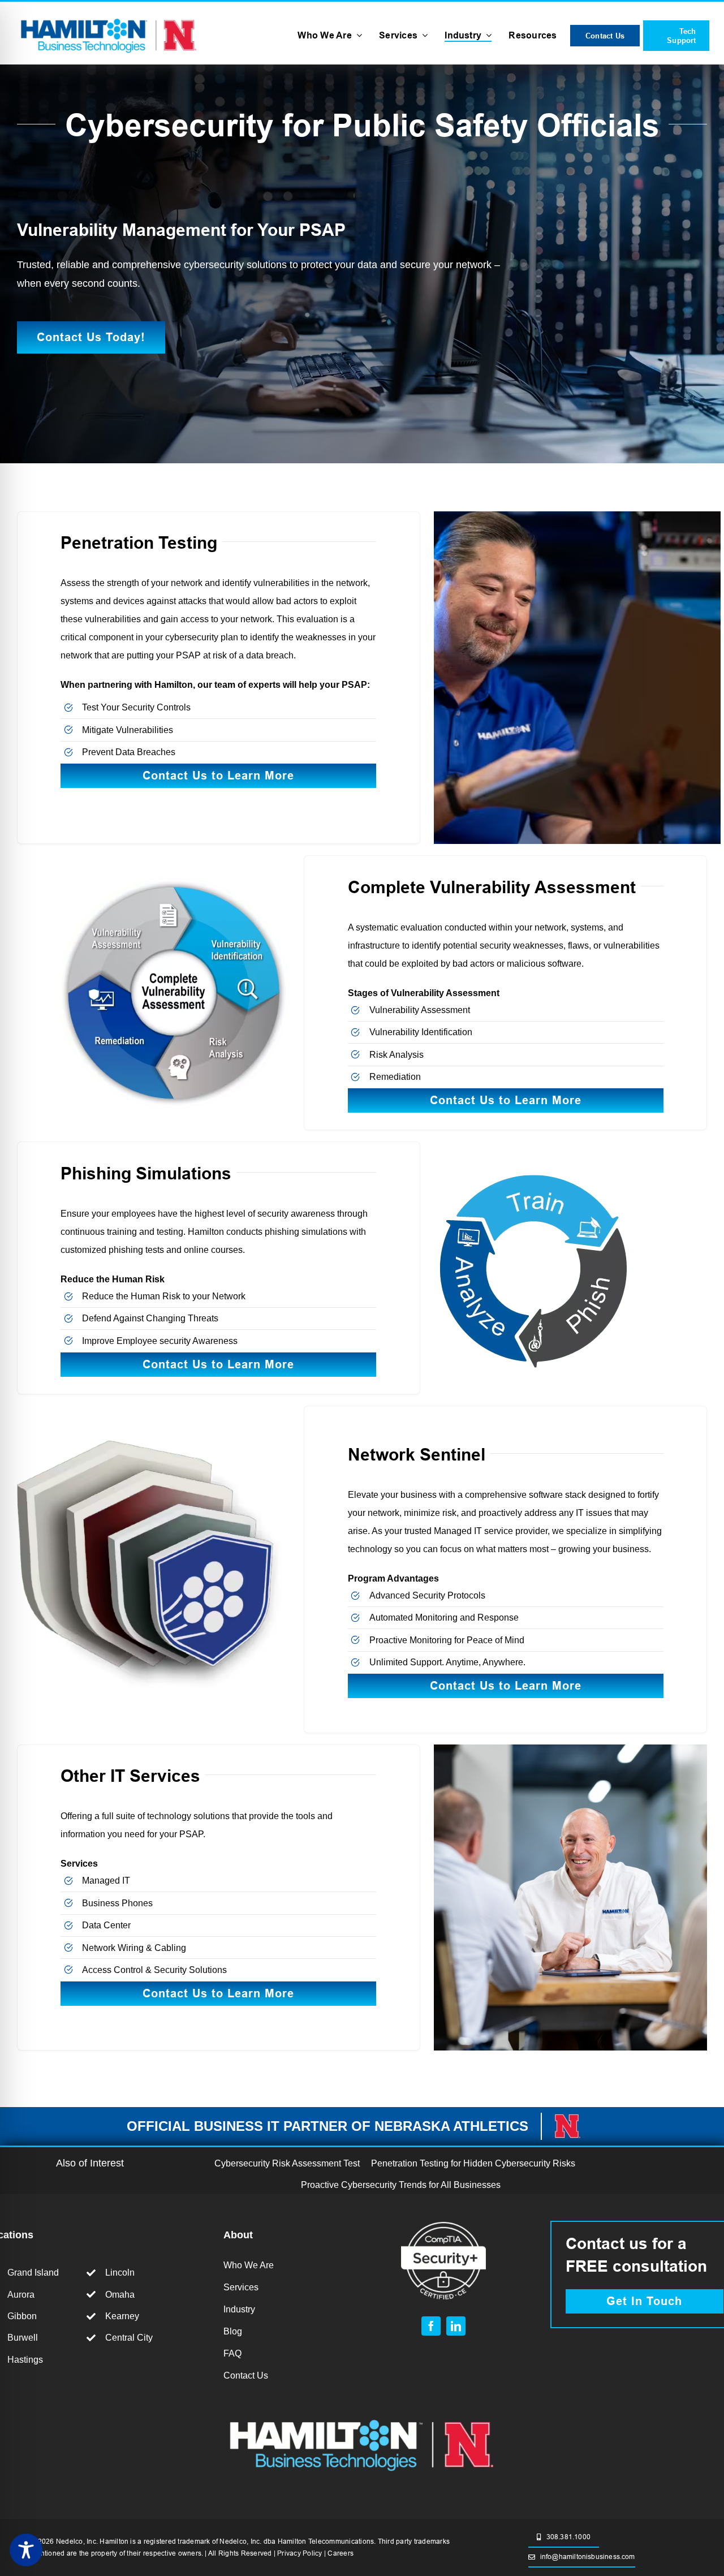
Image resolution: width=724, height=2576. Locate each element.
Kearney (122, 2316)
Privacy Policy (299, 2553)
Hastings (25, 2360)
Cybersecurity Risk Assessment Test (287, 2163)
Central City (129, 2338)
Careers (341, 2553)
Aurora (21, 2295)
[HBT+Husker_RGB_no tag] (109, 17)
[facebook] (431, 2326)
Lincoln (120, 2273)
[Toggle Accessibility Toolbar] (26, 2550)
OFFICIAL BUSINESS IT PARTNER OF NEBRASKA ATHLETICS (327, 2126)
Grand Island (33, 2273)
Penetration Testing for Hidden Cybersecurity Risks (473, 2163)
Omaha (120, 2295)
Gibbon (22, 2316)
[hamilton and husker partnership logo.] (362, 2416)
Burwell (23, 2338)
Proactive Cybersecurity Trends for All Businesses (401, 2185)
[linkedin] (456, 2326)
